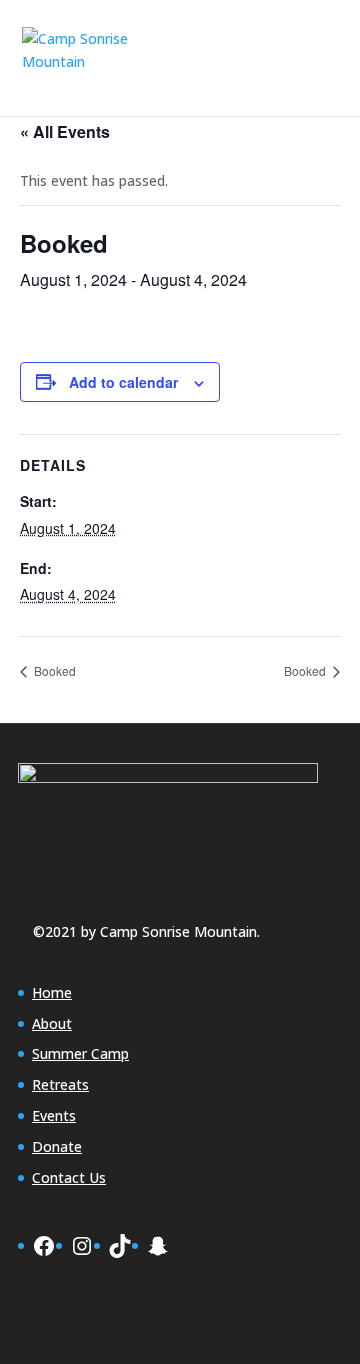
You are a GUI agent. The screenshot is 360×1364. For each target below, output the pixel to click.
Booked (53, 670)
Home (52, 992)
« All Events (65, 131)
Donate (57, 1146)
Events (54, 1115)
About (52, 1023)
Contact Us (69, 1177)
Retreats (60, 1084)
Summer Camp (80, 1053)
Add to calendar (123, 382)
